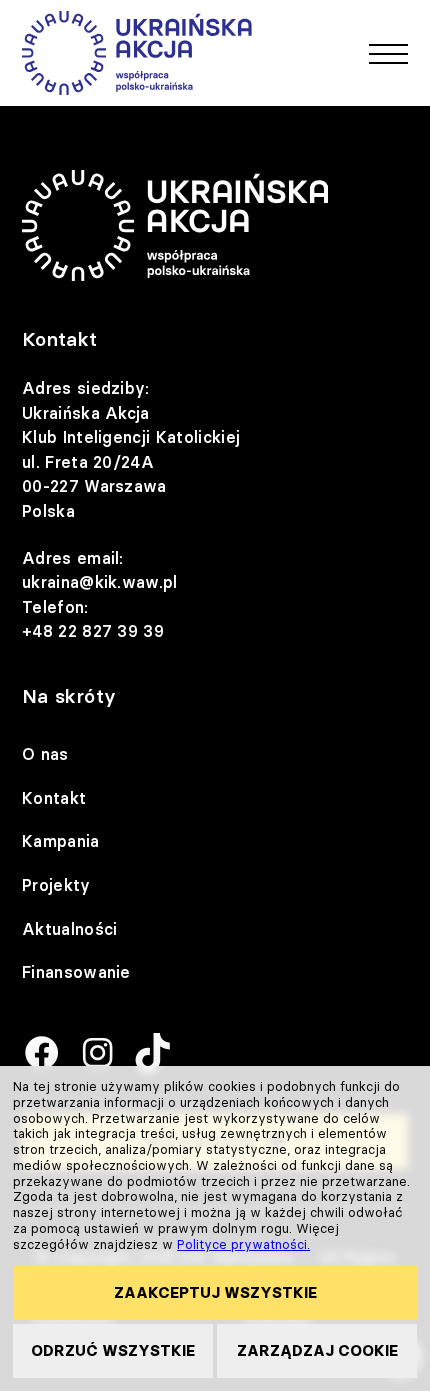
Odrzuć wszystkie (113, 1350)
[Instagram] (97, 1054)
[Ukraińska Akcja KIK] (137, 53)
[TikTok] (152, 1054)
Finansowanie (76, 972)
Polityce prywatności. (243, 1244)
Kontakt (54, 798)
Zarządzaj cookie (317, 1350)
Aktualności (70, 929)
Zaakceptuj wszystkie (215, 1292)
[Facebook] (41, 1054)
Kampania (61, 841)
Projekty (56, 885)
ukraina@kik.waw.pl (100, 582)
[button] (388, 53)
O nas (45, 754)
